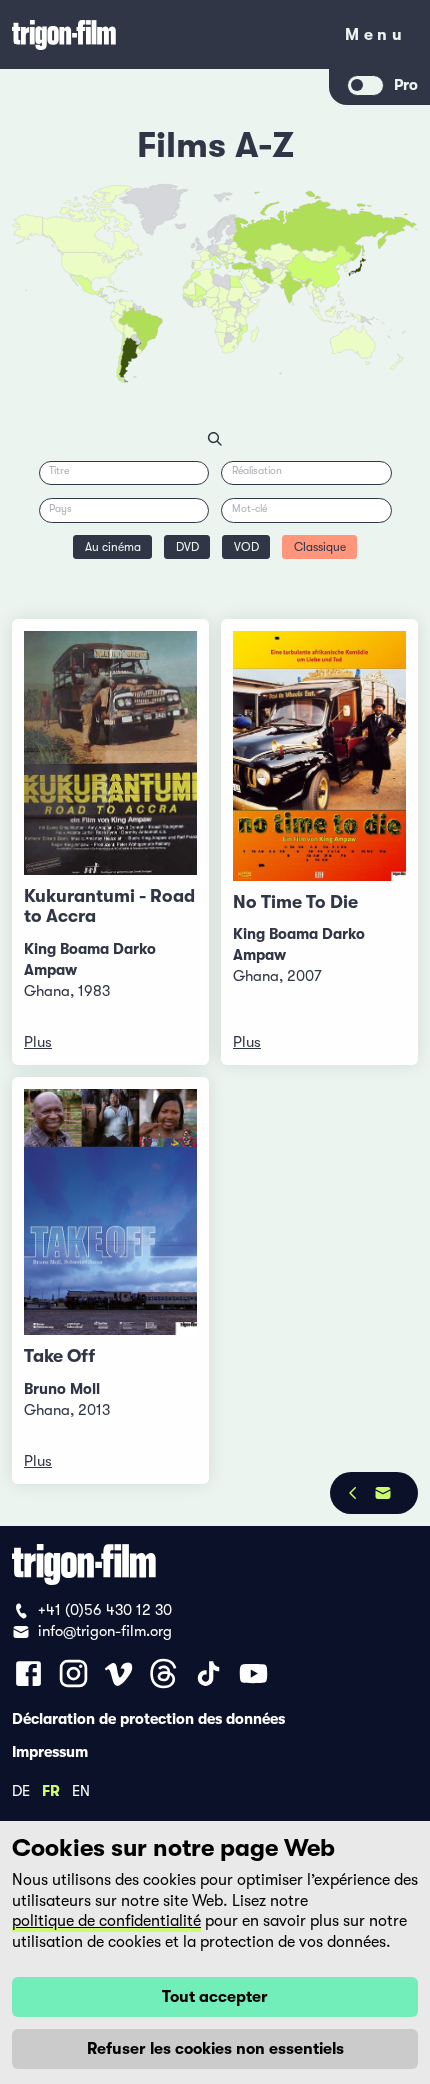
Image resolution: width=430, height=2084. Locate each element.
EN (81, 1790)
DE (21, 1790)
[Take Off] (110, 1212)
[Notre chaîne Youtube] (253, 1673)
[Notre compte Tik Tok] (208, 1673)
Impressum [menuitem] (50, 1751)
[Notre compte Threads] (163, 1673)
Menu (375, 38)
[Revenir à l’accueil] (165, 34)
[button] (304, 285)
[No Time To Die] (319, 756)
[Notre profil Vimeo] (118, 1673)
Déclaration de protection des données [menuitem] (148, 1718)
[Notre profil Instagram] (73, 1673)
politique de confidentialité (106, 1921)
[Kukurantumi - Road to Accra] (110, 753)
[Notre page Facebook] (28, 1673)
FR (51, 1790)
